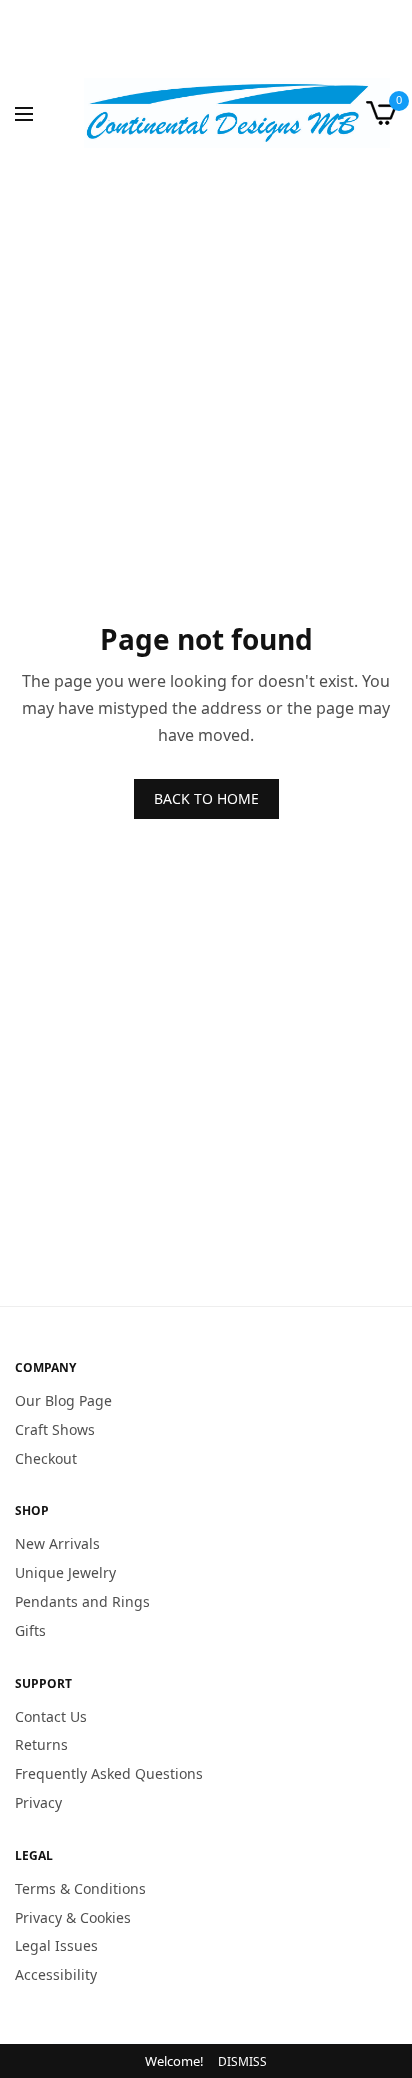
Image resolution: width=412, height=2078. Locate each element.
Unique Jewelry (65, 1573)
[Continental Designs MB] (237, 113)
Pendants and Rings (82, 1601)
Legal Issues (56, 1946)
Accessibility (56, 1975)
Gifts (30, 1630)
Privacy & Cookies (73, 1917)
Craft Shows (55, 1429)
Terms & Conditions (80, 1888)
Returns (41, 1745)
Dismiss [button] (242, 2061)
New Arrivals (57, 1544)
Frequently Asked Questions (109, 1774)
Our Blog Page (63, 1400)
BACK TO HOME (206, 798)
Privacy (38, 1802)
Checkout (46, 1458)
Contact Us (51, 1716)
